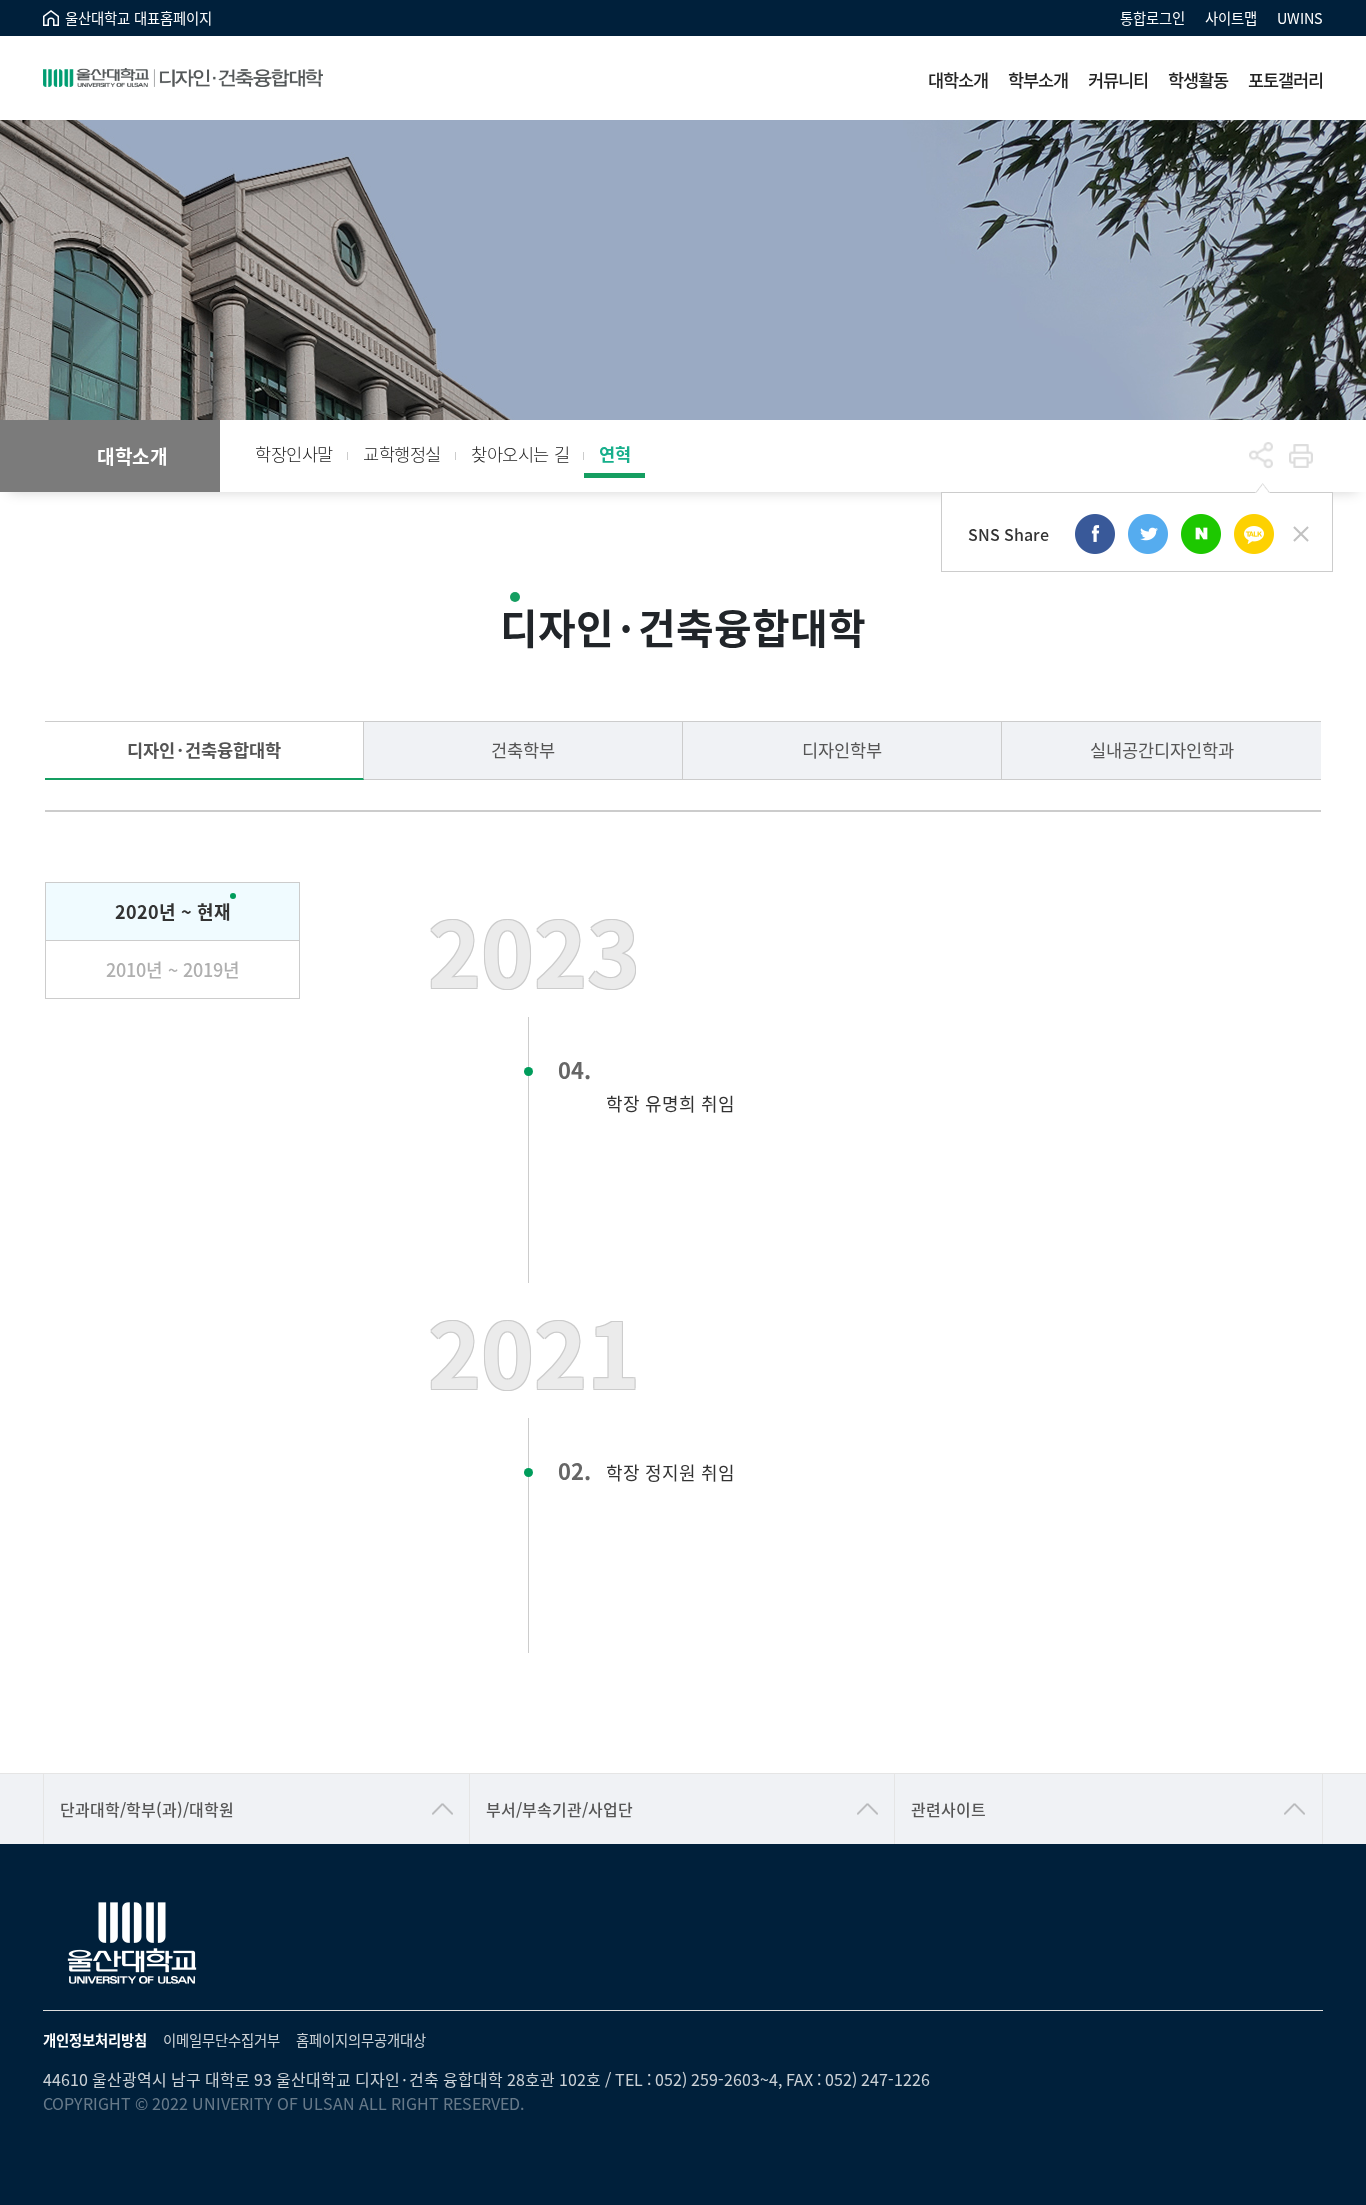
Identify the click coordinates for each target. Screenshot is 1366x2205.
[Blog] (1201, 534)
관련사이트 (948, 1809)
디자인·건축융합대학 (204, 749)
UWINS (1300, 17)
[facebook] (1095, 534)
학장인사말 (294, 453)
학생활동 (1198, 79)
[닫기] (1301, 534)
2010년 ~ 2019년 (173, 969)
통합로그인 (1152, 17)
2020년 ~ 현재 (173, 911)
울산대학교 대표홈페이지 (138, 17)
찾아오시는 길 (520, 453)
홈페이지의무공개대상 (361, 2039)
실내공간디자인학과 (1162, 749)
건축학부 (523, 749)
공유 (1261, 456)
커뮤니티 (1118, 79)
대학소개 (958, 79)
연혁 (614, 453)
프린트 (1301, 456)
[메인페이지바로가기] (183, 78)
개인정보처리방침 (95, 2039)
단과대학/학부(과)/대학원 (147, 1809)
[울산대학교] (133, 1944)
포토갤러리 (1285, 79)
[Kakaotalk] (1254, 534)
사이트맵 (1231, 17)
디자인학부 (842, 749)
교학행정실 (402, 453)
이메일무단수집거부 (221, 2039)
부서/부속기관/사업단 (559, 1809)
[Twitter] (1148, 534)
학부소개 (1038, 79)
